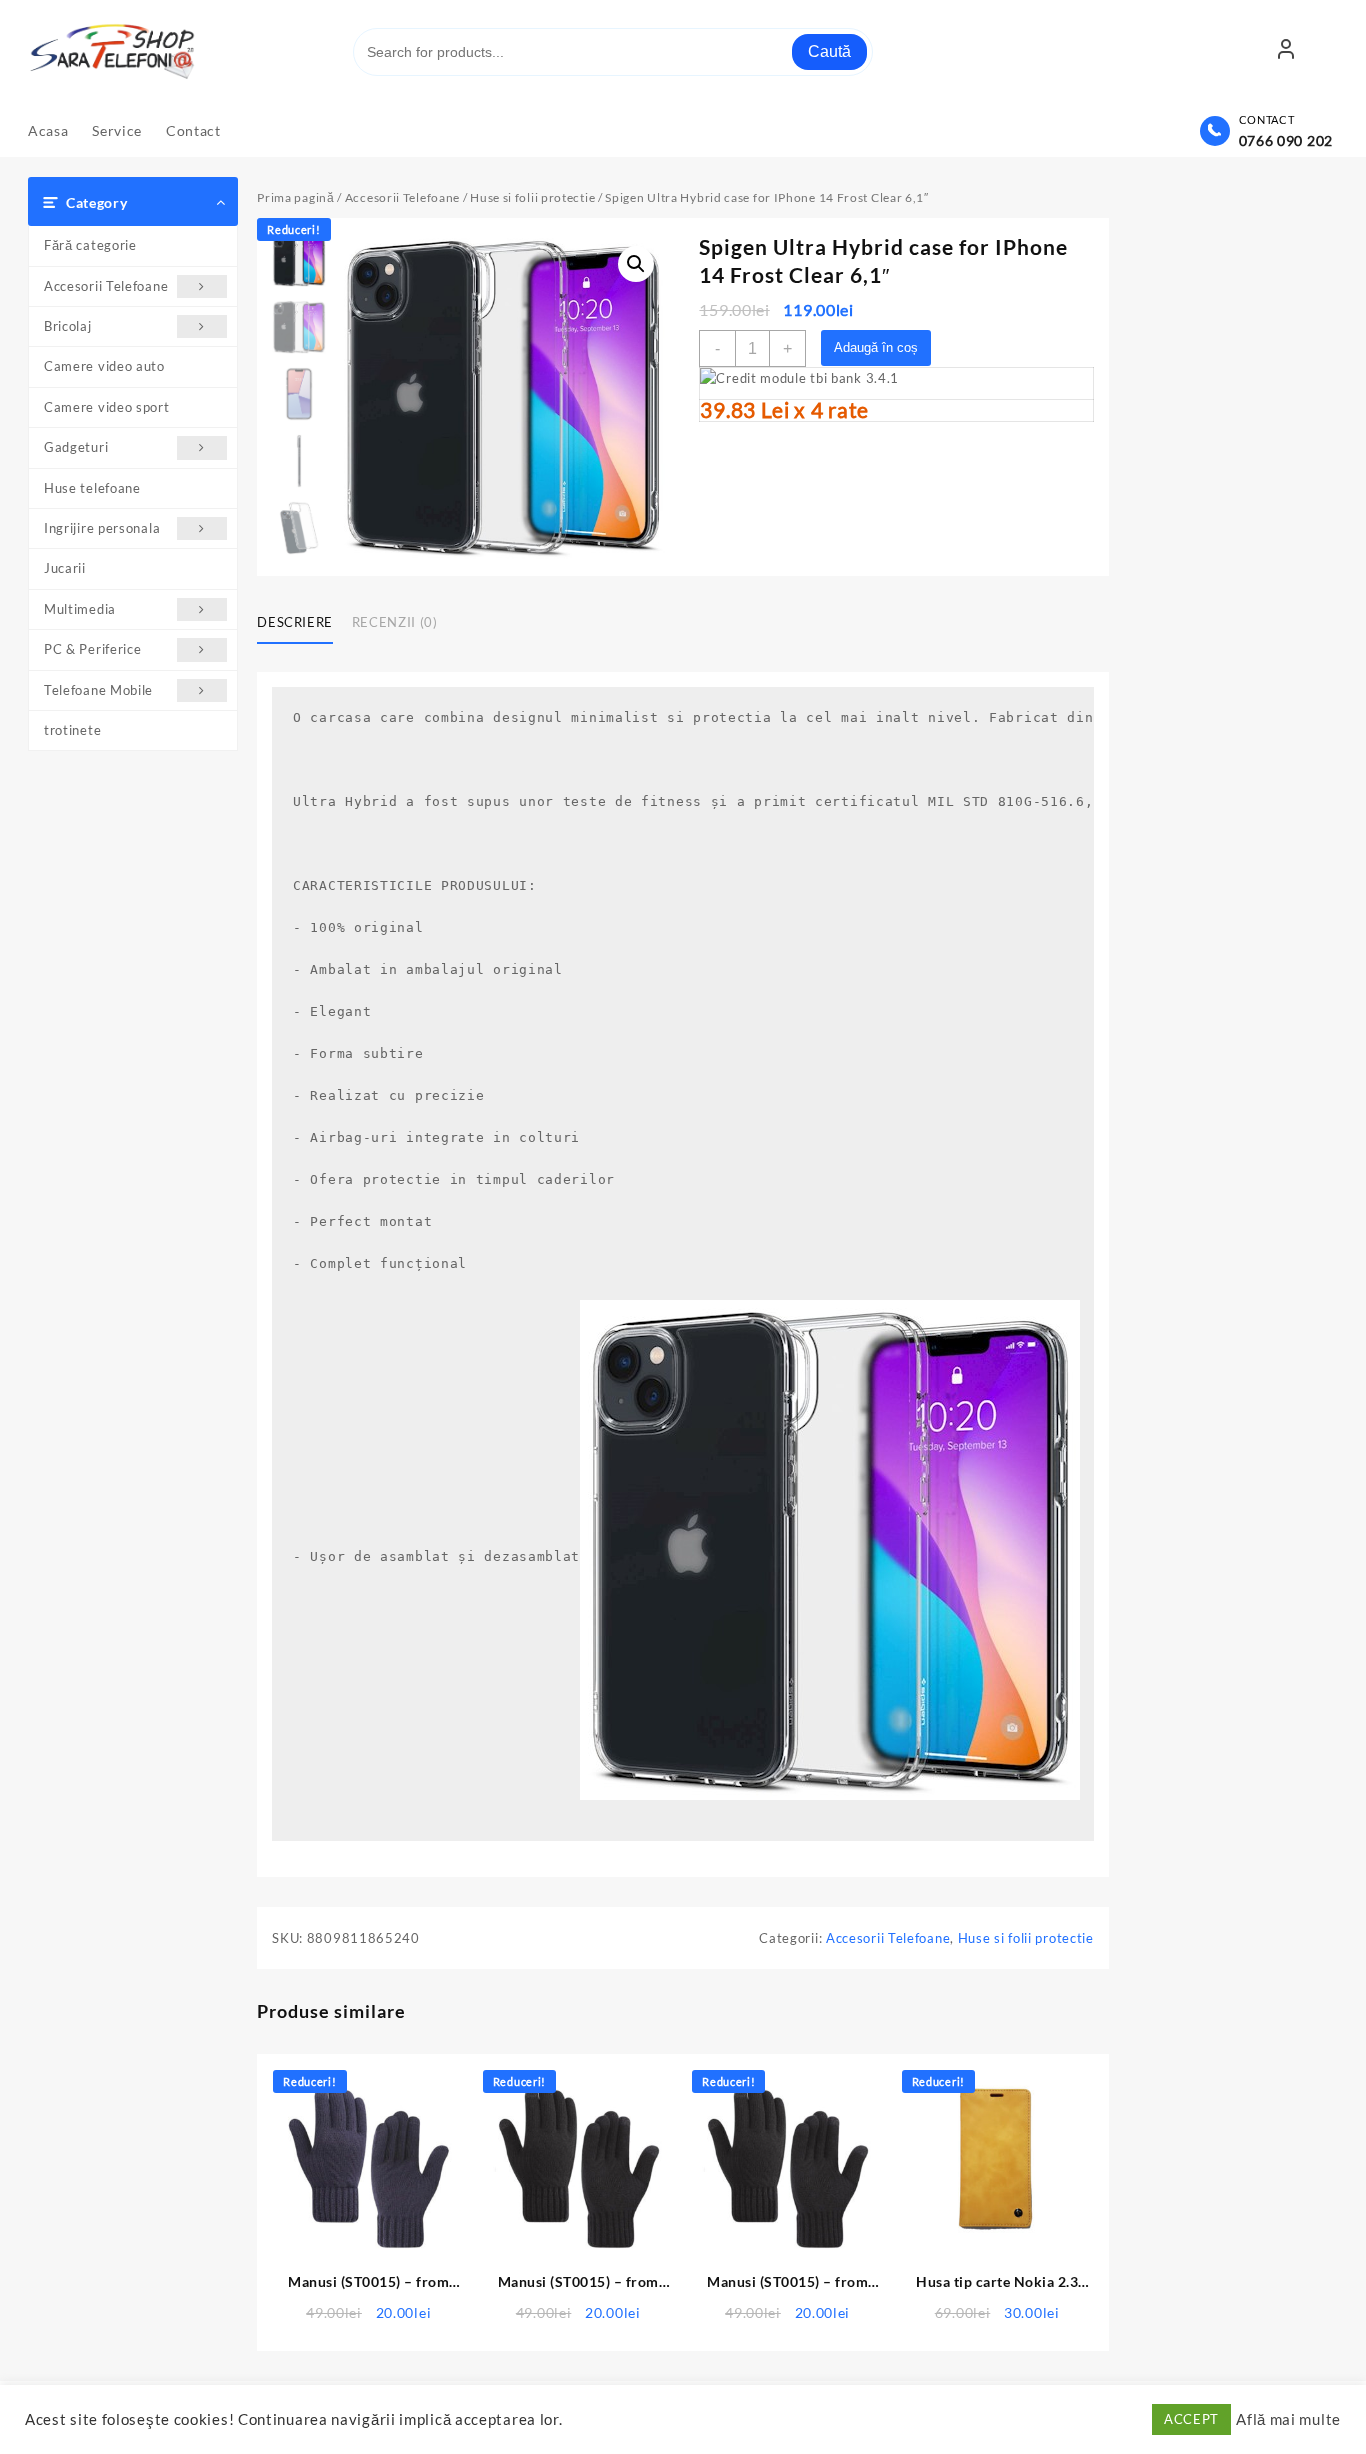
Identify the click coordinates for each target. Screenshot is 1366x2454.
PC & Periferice (93, 649)
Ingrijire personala (102, 528)
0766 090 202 (1286, 140)
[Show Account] (1286, 52)
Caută (829, 51)
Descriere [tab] (295, 622)
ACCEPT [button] (1191, 2419)
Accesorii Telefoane (106, 286)
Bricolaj (68, 326)
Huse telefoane (92, 488)
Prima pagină (295, 197)
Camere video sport (107, 407)
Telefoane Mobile (98, 690)
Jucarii (65, 568)
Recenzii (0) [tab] (395, 622)
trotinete (72, 730)
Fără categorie (90, 245)
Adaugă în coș (876, 347)
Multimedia (80, 609)
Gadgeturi (76, 447)
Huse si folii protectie (532, 197)
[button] (636, 264)
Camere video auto (104, 366)
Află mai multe (1288, 2419)
